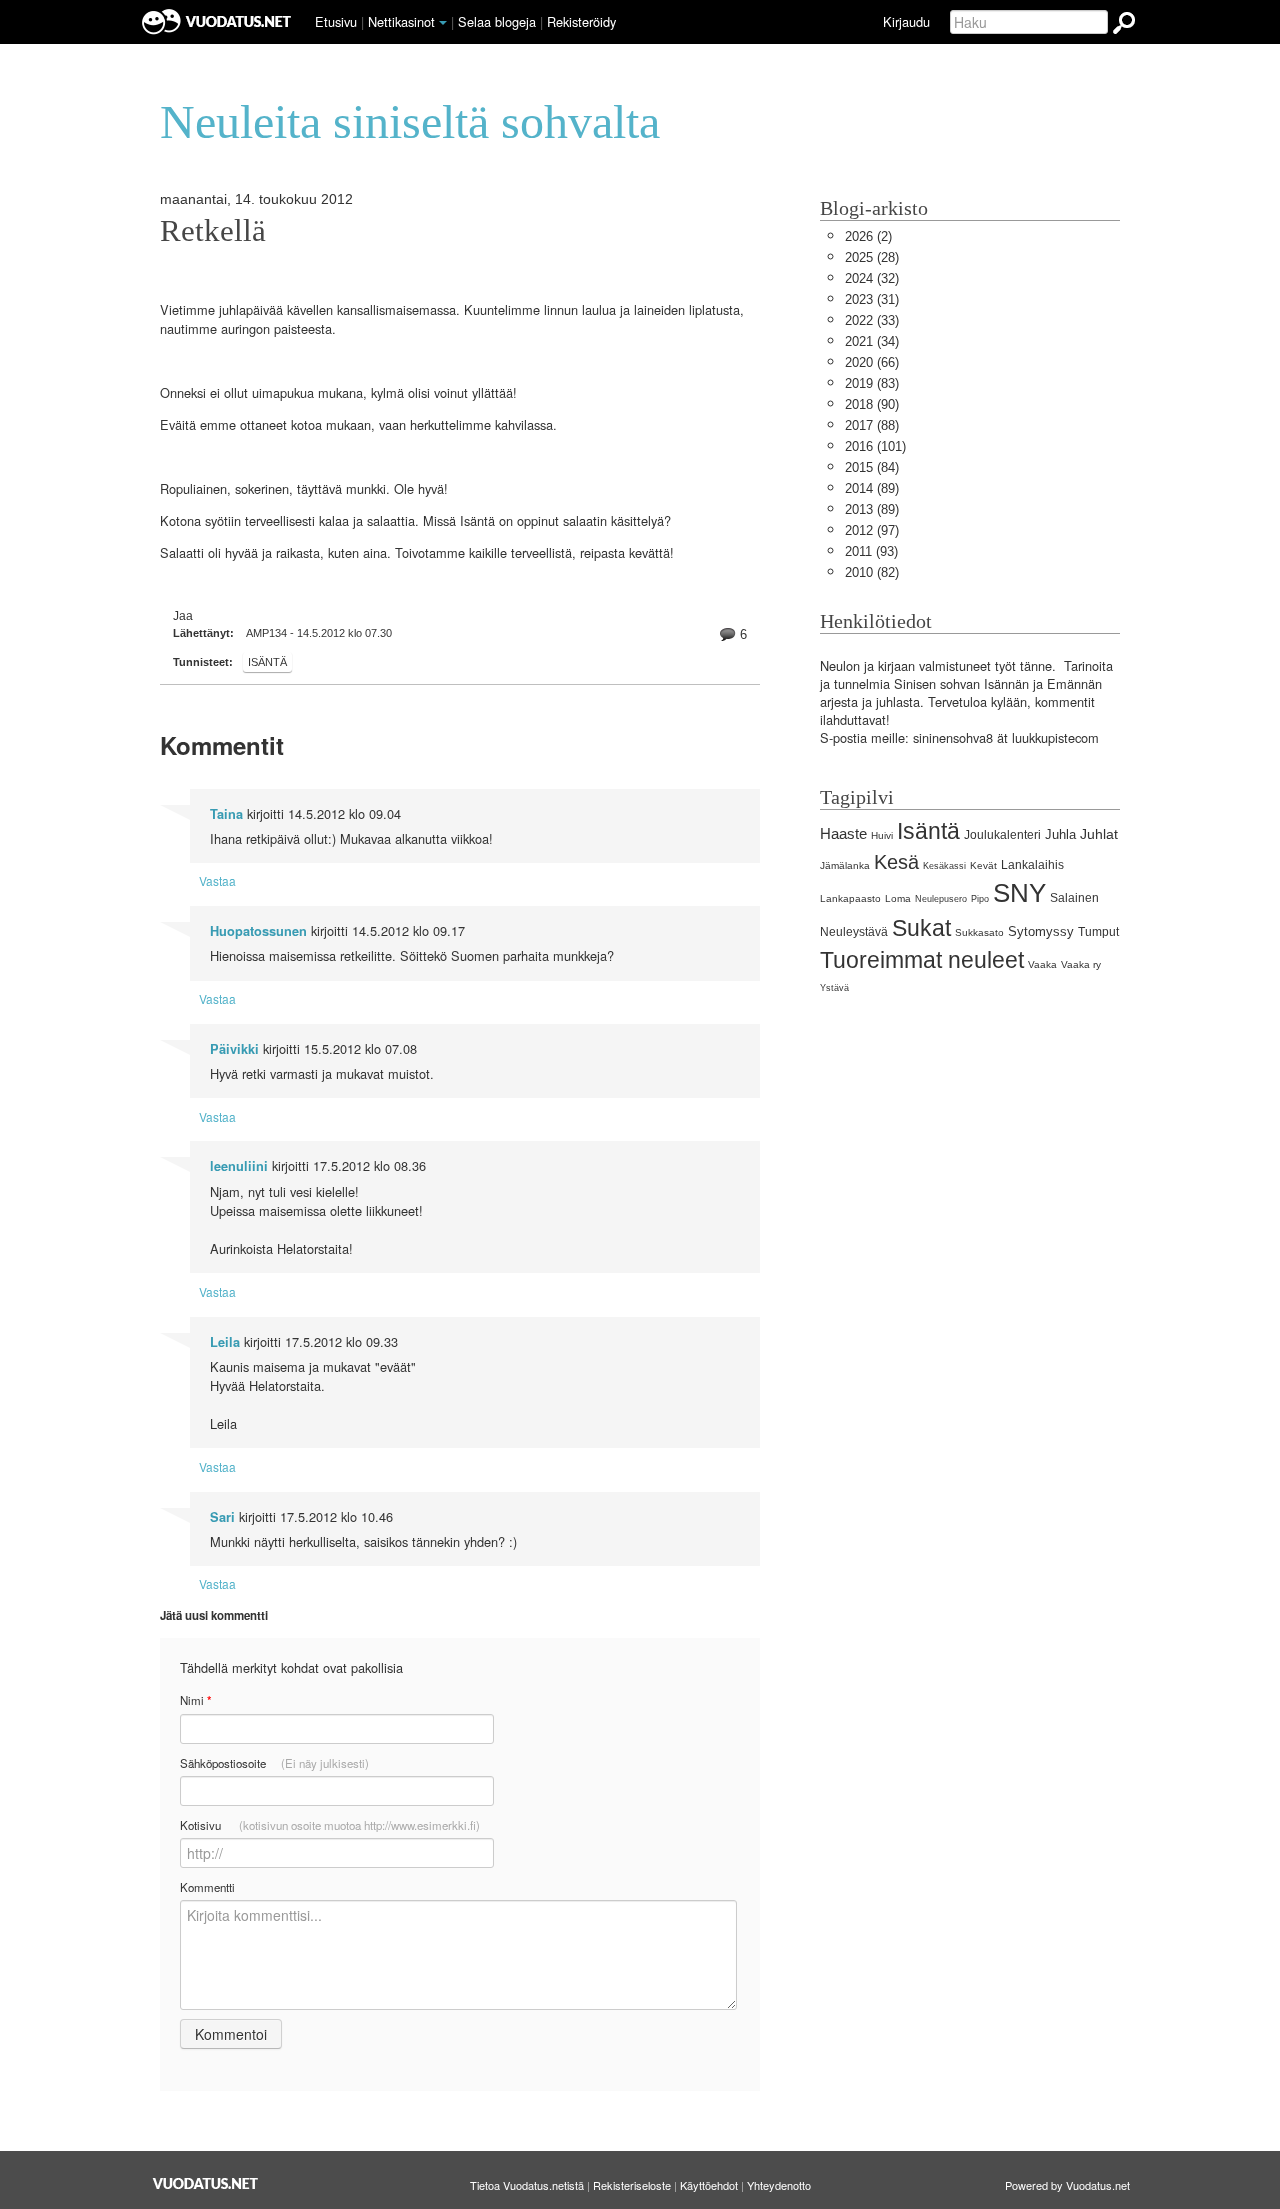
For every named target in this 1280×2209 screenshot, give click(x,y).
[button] (443, 23)
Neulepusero (941, 899)
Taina (226, 814)
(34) (872, 341)
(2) (868, 236)
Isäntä (267, 662)
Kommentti (207, 1887)
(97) (872, 530)
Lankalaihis (1032, 865)
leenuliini (239, 1166)
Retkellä (213, 231)
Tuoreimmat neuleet (922, 960)
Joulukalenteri (1002, 835)
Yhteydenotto (779, 2185)
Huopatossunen (258, 931)
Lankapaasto (850, 898)
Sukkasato (979, 932)
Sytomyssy (1041, 931)
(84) (872, 467)
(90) (872, 404)
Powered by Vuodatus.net (1067, 2185)
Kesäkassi (944, 866)
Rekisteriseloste (632, 2185)
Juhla (1060, 834)
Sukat (921, 928)
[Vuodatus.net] (206, 2183)
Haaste (843, 833)
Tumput (1098, 932)
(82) (872, 572)
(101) (875, 446)
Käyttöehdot (709, 2185)
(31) (872, 299)
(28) (872, 257)
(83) (872, 383)
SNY (1019, 893)
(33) (872, 320)
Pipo (980, 899)
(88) (872, 425)
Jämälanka (845, 865)
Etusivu (336, 21)
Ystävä (834, 988)
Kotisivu (330, 1825)
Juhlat (1099, 834)
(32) (872, 278)
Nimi (195, 1700)
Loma (898, 898)
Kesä (896, 861)
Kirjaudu (906, 21)
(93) (871, 551)
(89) (872, 488)
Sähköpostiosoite (274, 1763)
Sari (222, 1517)
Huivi (882, 835)
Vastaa (217, 880)
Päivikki (234, 1049)
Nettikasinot (401, 21)
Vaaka (1042, 964)
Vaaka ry (1081, 964)
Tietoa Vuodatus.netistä (527, 2185)
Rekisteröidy (581, 21)
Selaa (497, 21)
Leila (225, 1342)
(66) (872, 362)
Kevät (983, 865)
